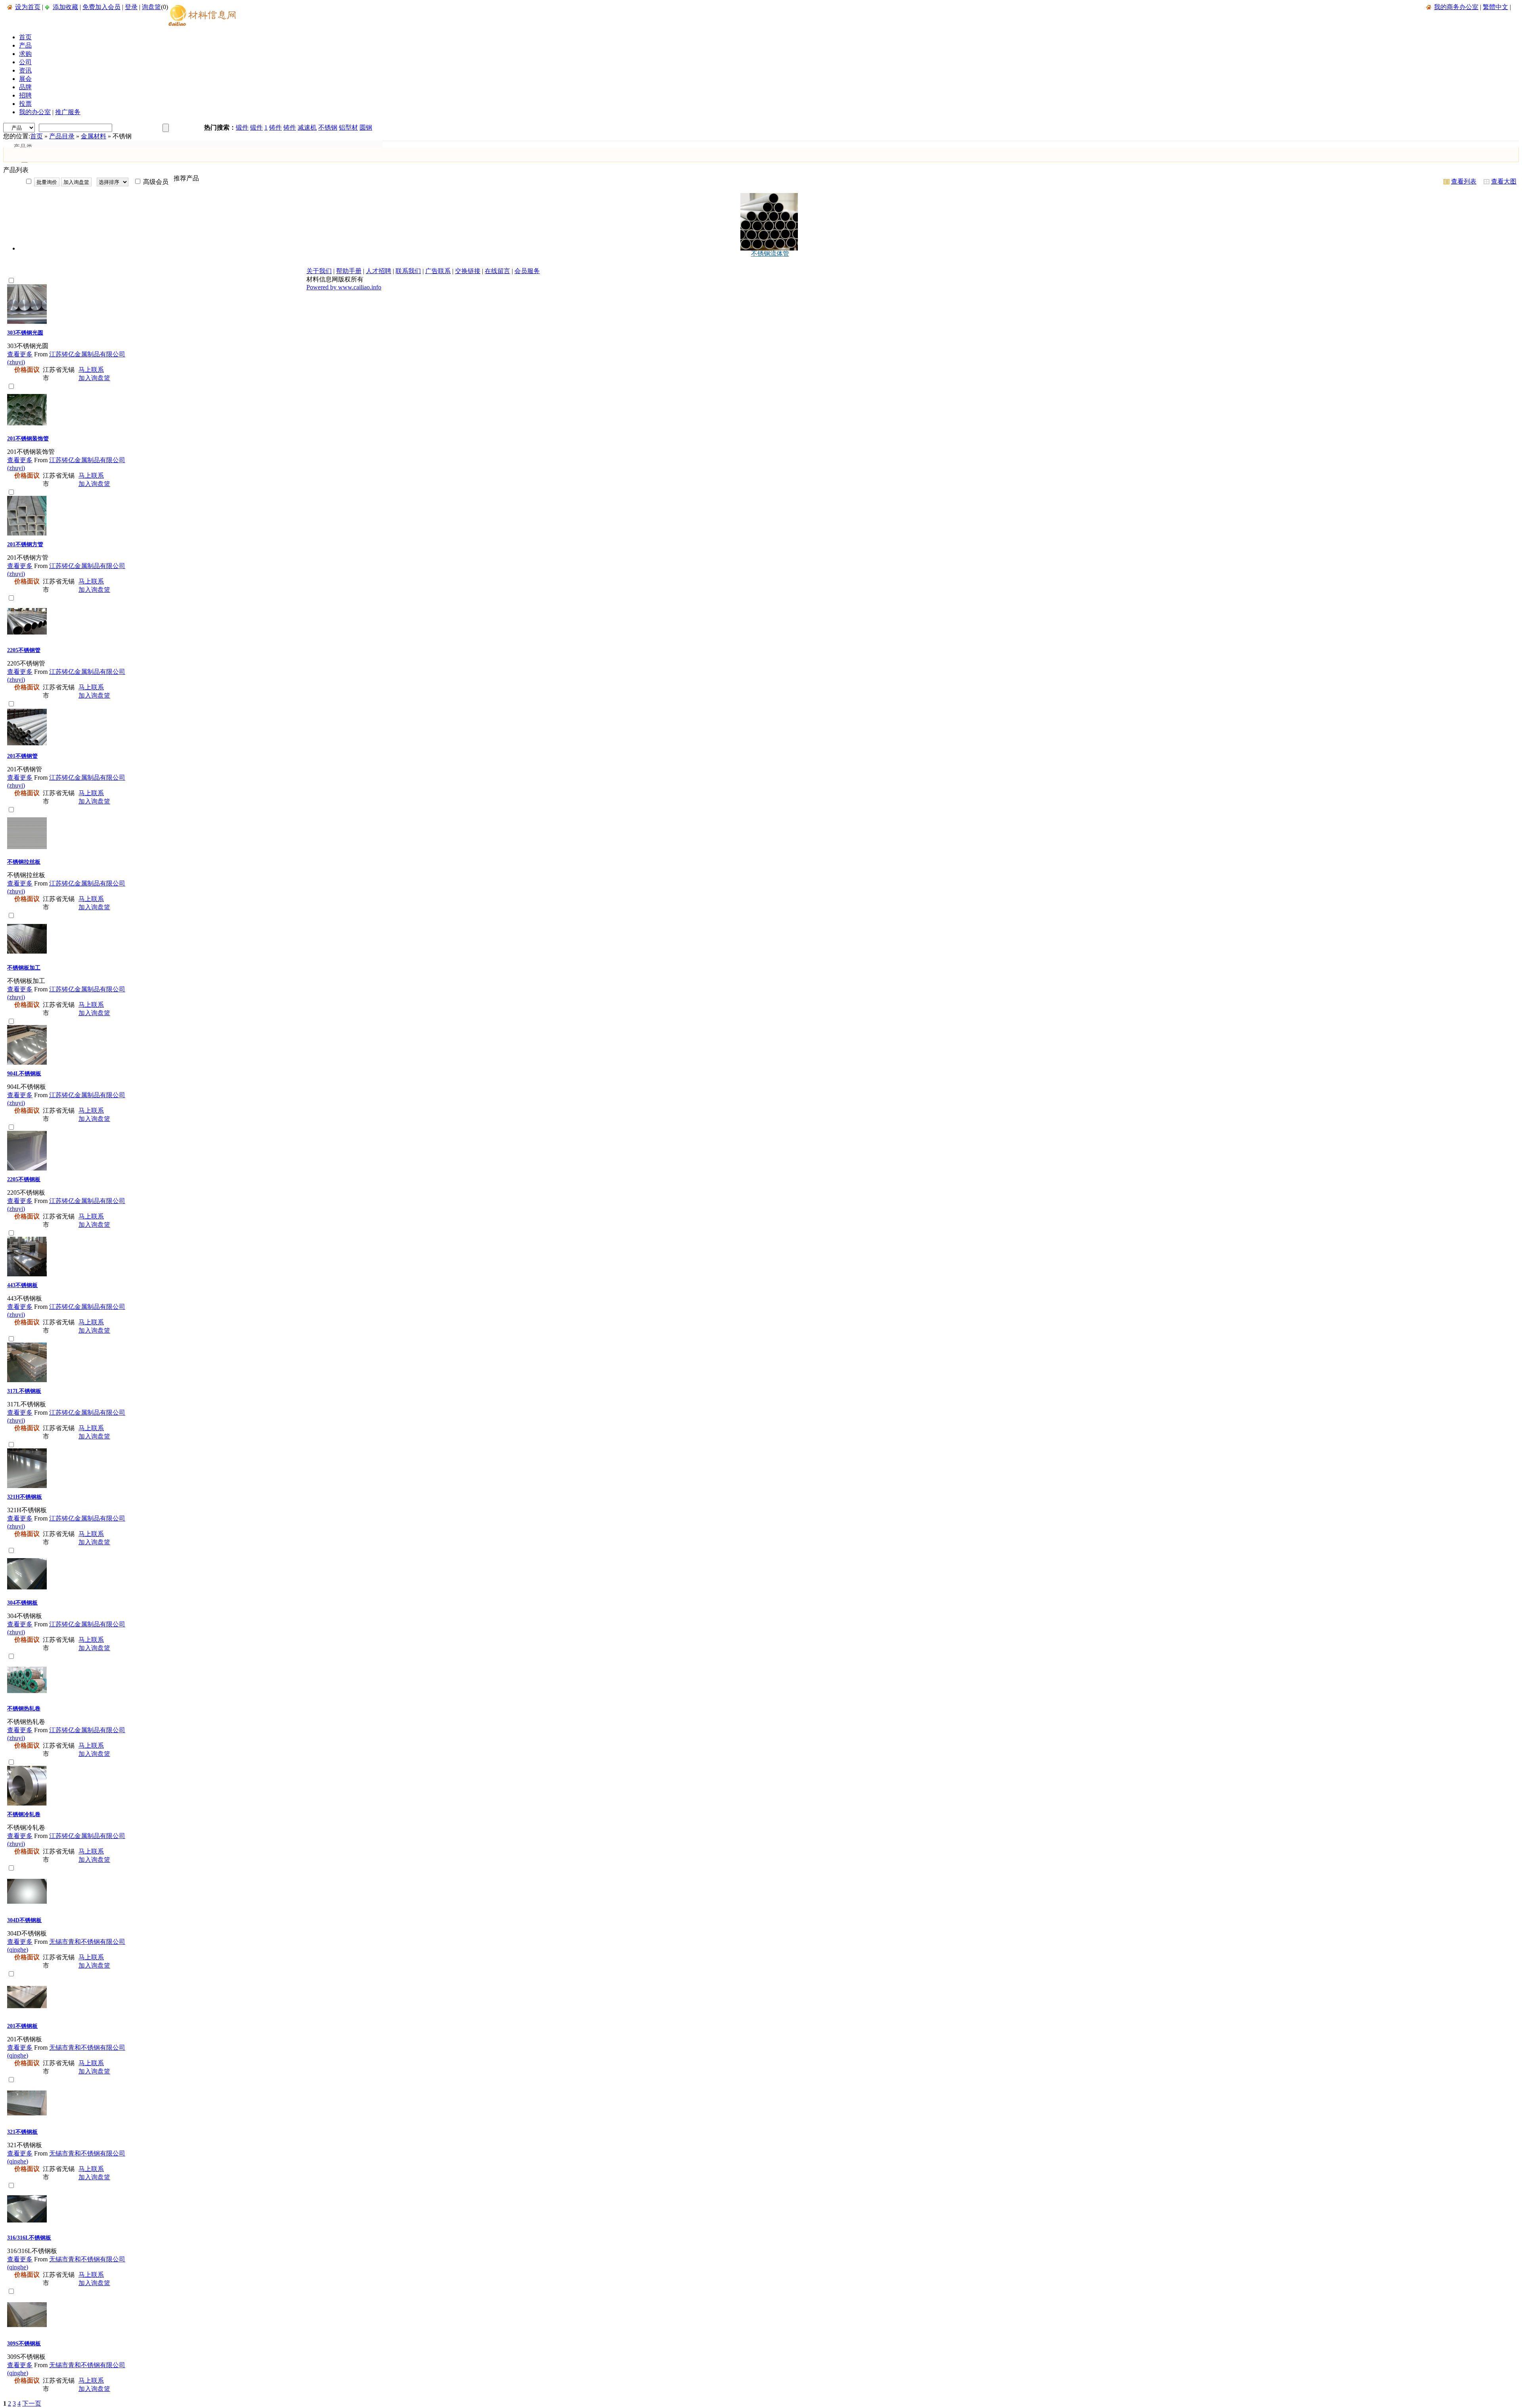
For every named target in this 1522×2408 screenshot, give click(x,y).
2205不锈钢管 (24, 650)
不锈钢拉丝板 (24, 862)
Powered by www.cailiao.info (344, 287)
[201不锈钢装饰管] (27, 427)
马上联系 (91, 370)
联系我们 (408, 271)
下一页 (32, 2403)
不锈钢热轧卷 (24, 1709)
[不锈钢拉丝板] (27, 851)
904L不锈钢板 (24, 1074)
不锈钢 (328, 127)
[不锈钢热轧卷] (27, 1697)
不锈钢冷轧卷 (24, 1814)
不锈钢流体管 (770, 253)
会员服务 (527, 271)
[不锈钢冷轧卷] (27, 1803)
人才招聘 (379, 271)
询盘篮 (151, 7)
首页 (36, 136)
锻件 (242, 127)
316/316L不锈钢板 (29, 2238)
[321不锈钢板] (27, 2121)
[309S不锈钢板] (27, 2332)
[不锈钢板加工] (27, 957)
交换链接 (468, 271)
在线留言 (497, 271)
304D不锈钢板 (24, 1920)
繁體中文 (1495, 7)
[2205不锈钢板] (27, 1168)
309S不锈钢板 (24, 2344)
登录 (131, 7)
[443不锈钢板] (27, 1274)
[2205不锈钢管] (27, 639)
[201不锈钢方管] (27, 533)
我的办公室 (35, 112)
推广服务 (68, 112)
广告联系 (438, 271)
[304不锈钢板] (27, 1592)
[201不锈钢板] (27, 2015)
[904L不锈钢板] (27, 1062)
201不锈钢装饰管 (28, 439)
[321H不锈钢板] (27, 1486)
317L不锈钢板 (24, 1391)
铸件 (275, 127)
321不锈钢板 (22, 2132)
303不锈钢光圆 (25, 333)
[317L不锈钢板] (27, 1380)
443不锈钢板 (22, 1285)
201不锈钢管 (22, 756)
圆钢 (366, 127)
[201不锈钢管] (27, 745)
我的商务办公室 (1456, 7)
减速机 (307, 127)
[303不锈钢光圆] (27, 322)
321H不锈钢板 (25, 1497)
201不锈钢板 (22, 2026)
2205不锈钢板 (24, 1179)
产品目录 (62, 136)
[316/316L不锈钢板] (27, 2227)
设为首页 (28, 7)
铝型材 (348, 127)
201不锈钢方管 (25, 544)
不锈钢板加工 (24, 968)
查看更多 (20, 354)
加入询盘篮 (94, 378)
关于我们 (319, 271)
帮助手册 (349, 271)
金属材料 (94, 136)
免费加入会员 (101, 7)
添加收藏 (65, 7)
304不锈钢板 (22, 1603)
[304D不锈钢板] (27, 1909)
